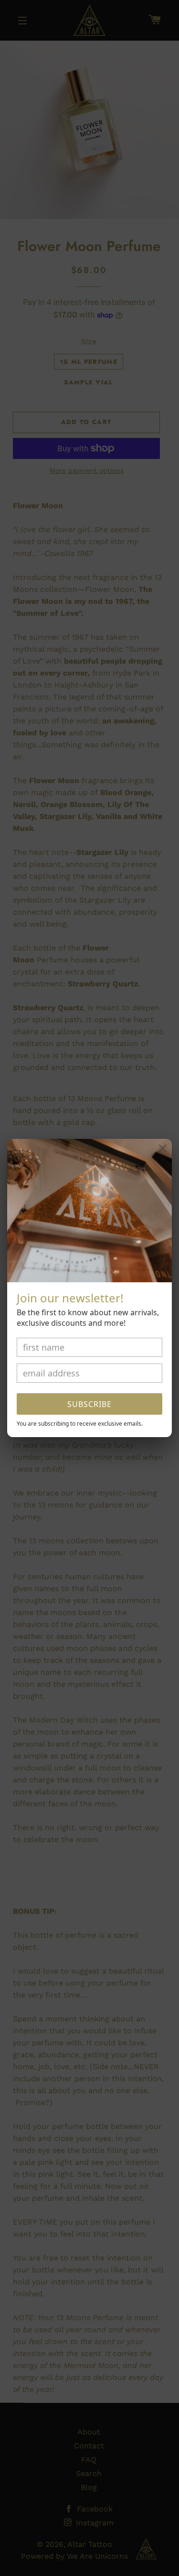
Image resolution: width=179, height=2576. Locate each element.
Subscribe (89, 1404)
